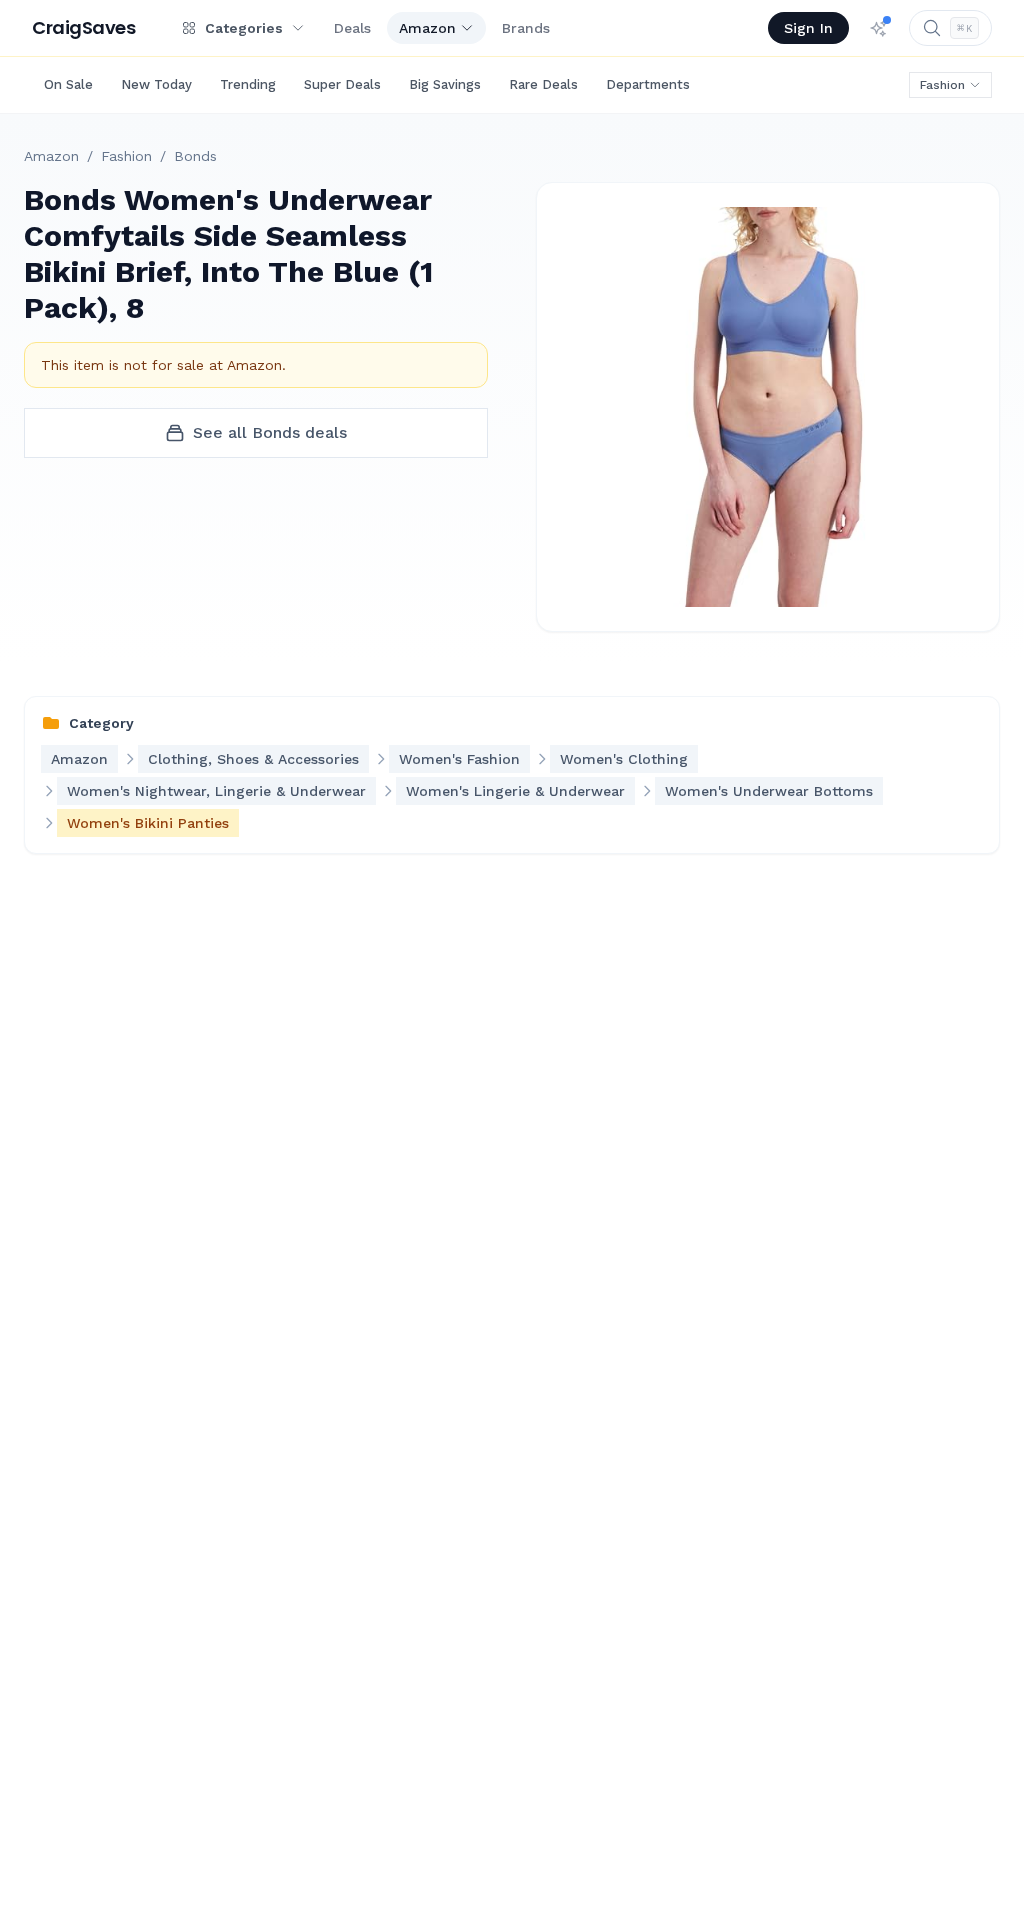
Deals (352, 28)
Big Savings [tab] (445, 84)
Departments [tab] (648, 84)
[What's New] (879, 28)
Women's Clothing (624, 759)
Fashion (942, 85)
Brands (526, 28)
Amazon (427, 28)
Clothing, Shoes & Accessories (253, 759)
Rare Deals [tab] (543, 84)
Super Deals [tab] (342, 84)
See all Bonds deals (270, 432)
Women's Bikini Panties (148, 823)
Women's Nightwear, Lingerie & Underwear (216, 791)
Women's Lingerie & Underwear (515, 791)
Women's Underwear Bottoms (769, 791)
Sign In (808, 28)
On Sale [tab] (68, 84)
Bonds (195, 156)
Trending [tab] (248, 84)
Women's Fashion (459, 759)
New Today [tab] (156, 84)
